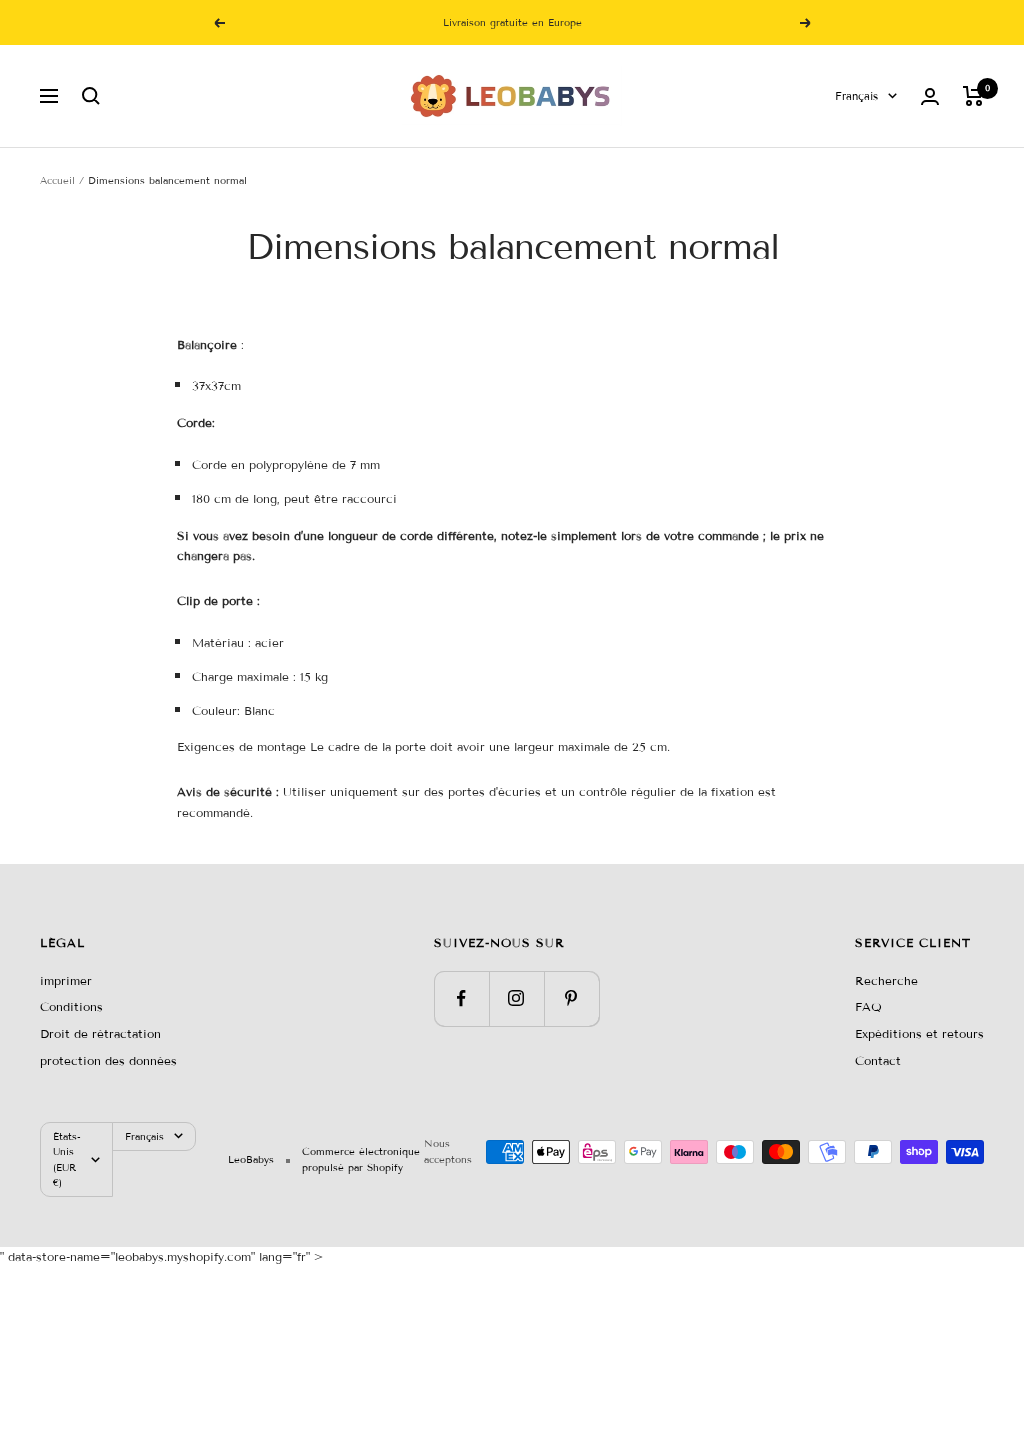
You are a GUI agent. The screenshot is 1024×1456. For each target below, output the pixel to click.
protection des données (108, 1060)
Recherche (886, 980)
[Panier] (973, 96)
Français (856, 96)
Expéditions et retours (919, 1033)
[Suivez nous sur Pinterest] (571, 998)
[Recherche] (91, 96)
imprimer (66, 980)
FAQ (868, 1006)
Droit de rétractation (100, 1033)
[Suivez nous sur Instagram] (516, 998)
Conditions (71, 1006)
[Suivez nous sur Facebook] (461, 998)
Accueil (57, 180)
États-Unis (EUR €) (67, 1159)
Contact (878, 1060)
